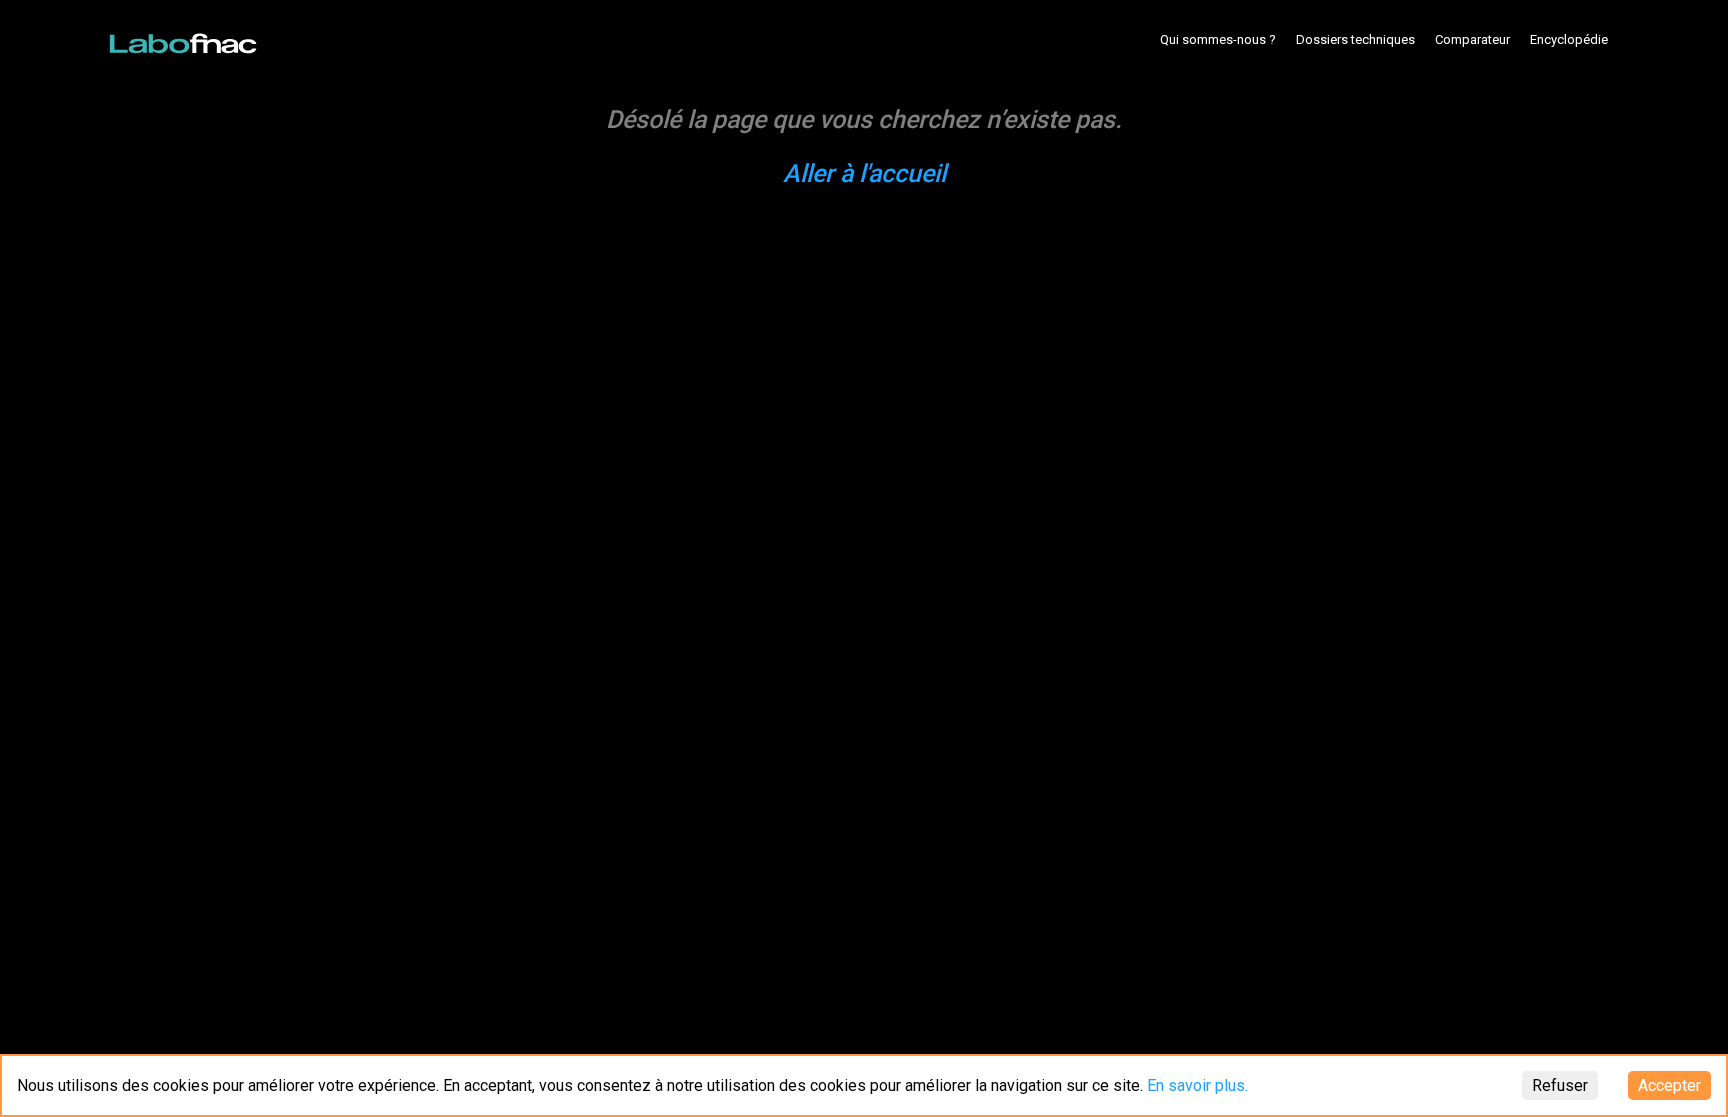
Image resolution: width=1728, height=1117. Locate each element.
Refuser (1560, 1085)
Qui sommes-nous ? (1218, 39)
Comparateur (1472, 39)
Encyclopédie (1569, 39)
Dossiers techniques (1355, 39)
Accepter (1669, 1085)
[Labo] (185, 39)
